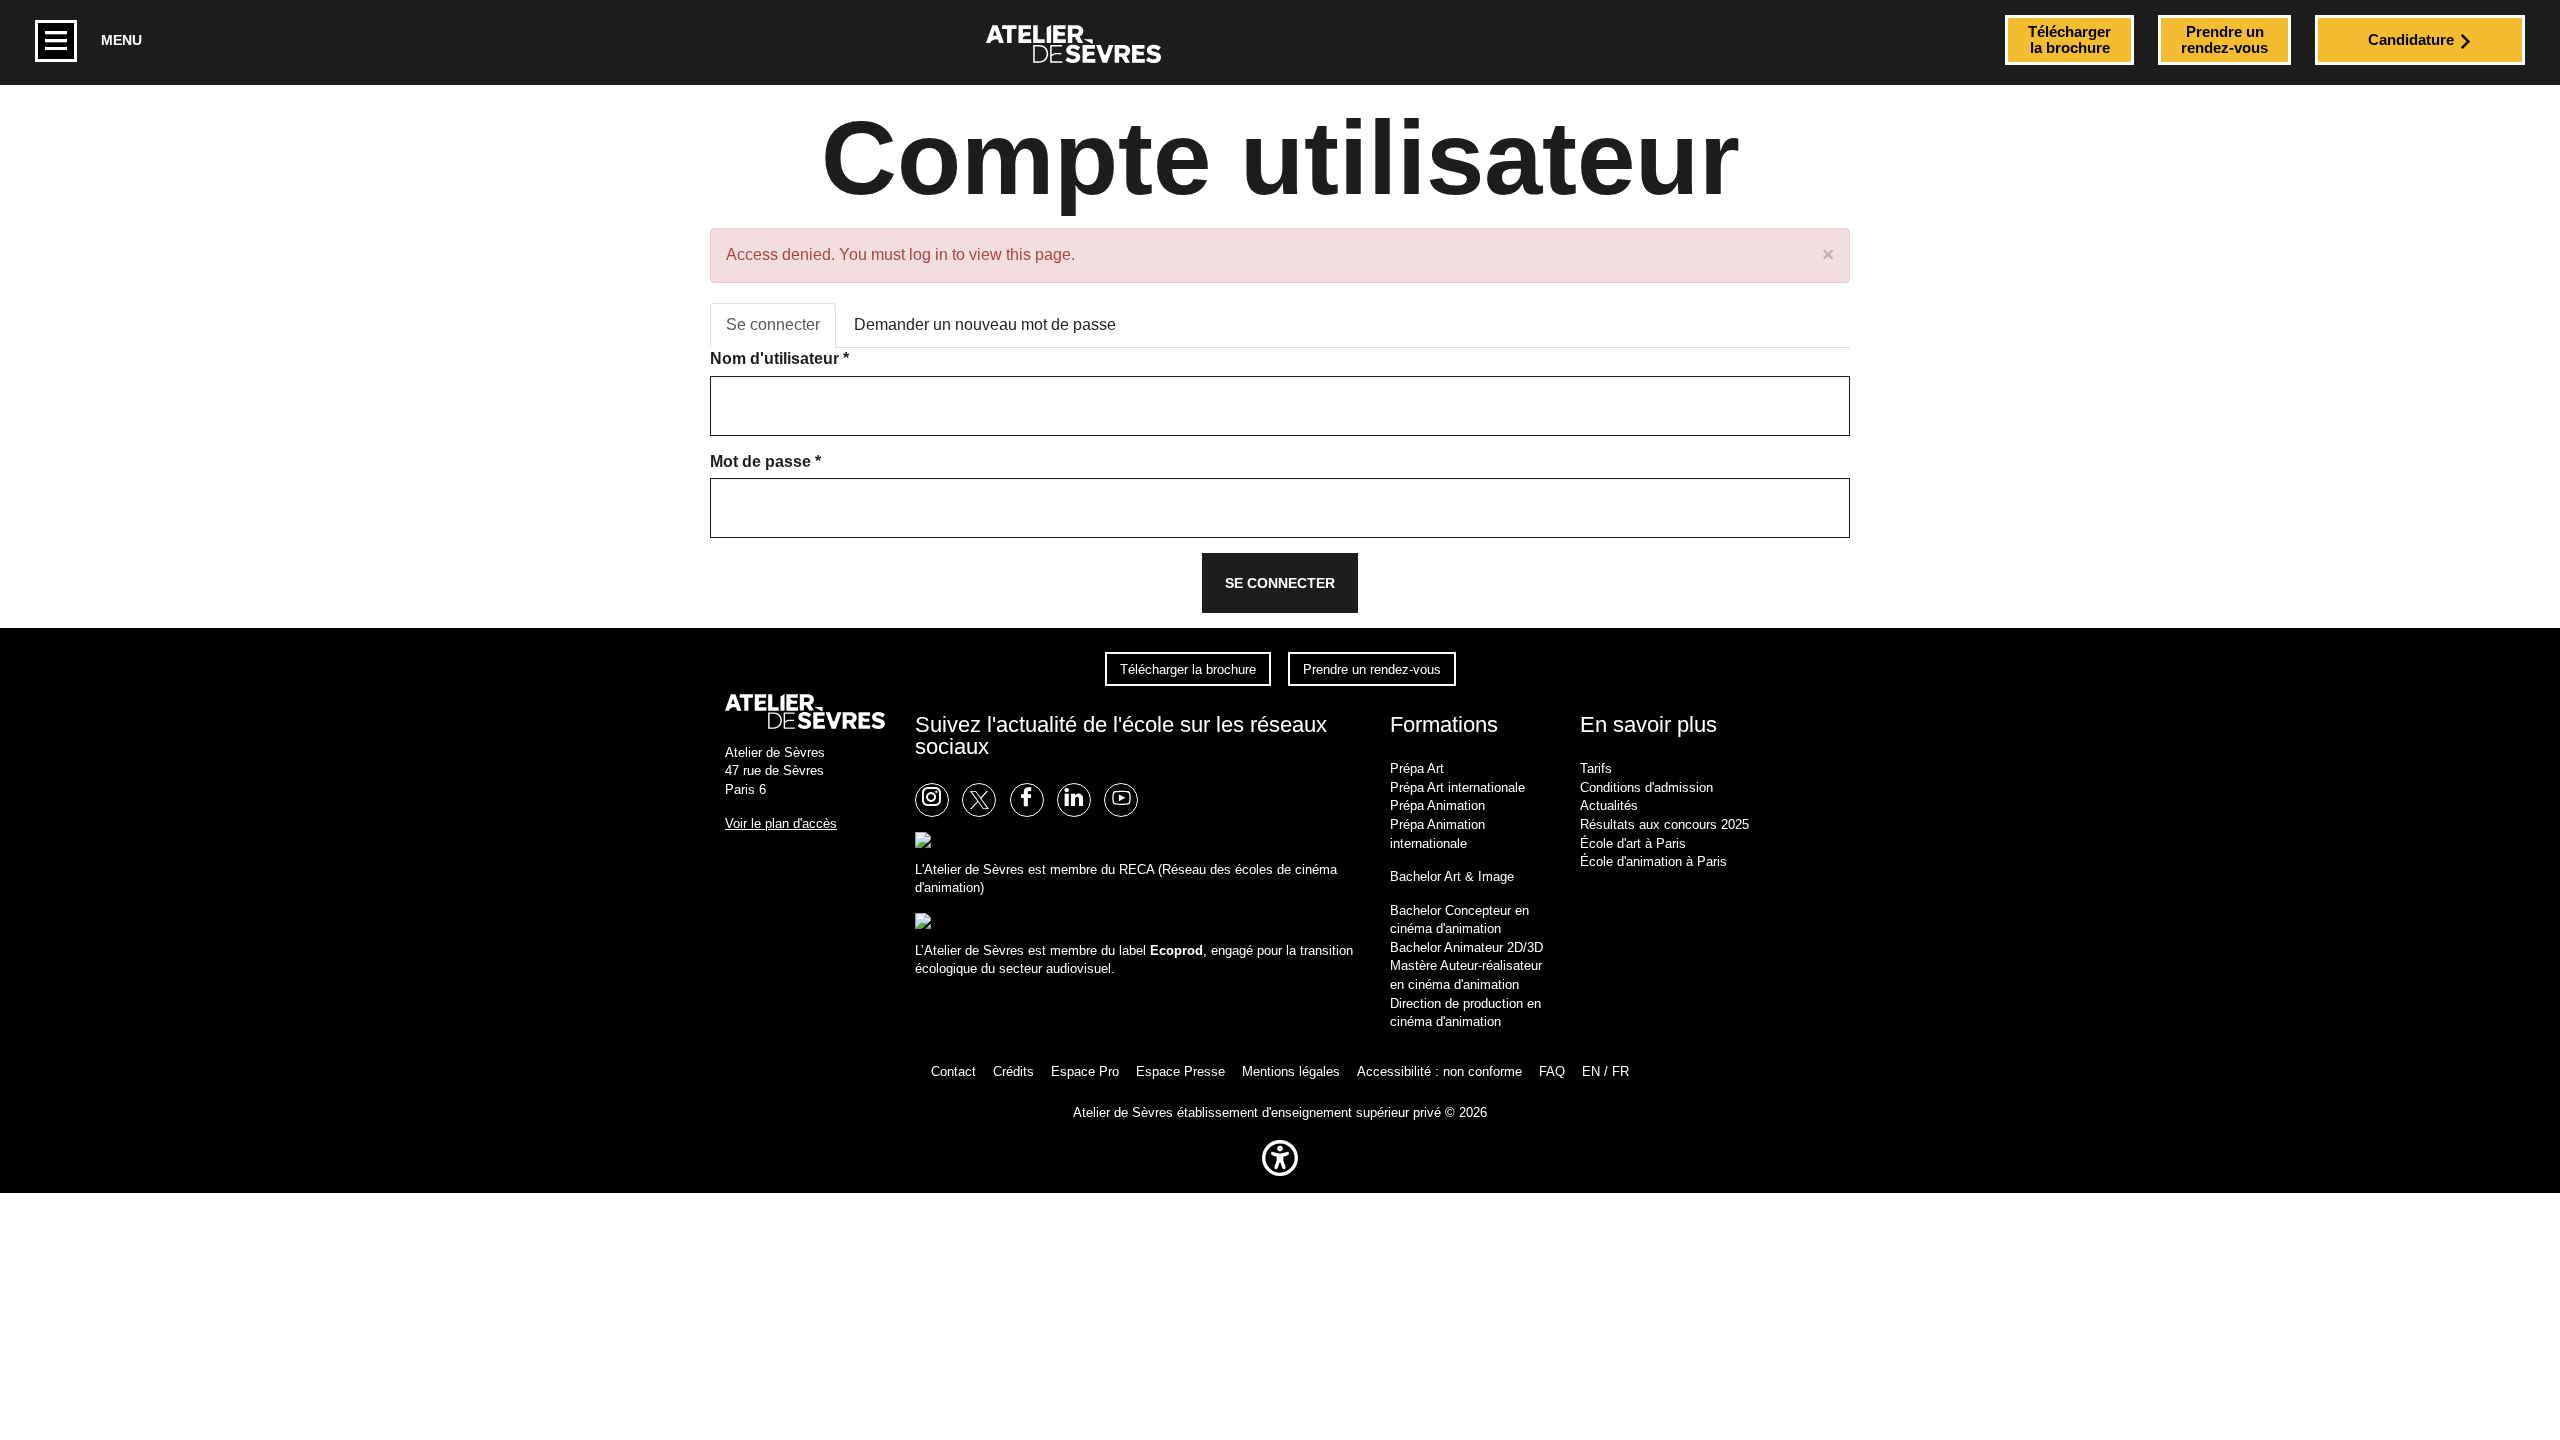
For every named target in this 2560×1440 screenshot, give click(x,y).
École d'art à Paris (1633, 843)
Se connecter (781, 332)
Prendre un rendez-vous (1372, 668)
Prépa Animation (1437, 805)
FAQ (1552, 1071)
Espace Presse (1180, 1071)
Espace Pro (1085, 1071)
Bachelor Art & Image (1452, 876)
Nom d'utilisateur (779, 358)
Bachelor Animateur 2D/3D (1466, 947)
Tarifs (1596, 768)
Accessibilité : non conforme (1439, 1071)
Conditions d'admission (1646, 787)
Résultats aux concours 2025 (1664, 824)
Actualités (1609, 805)
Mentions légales (1291, 1071)
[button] (1280, 1180)
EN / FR (1605, 1071)
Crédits (1013, 1071)
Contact (953, 1071)
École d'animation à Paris (1653, 861)
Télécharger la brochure (1188, 668)
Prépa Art (1417, 768)
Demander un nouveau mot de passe (985, 324)
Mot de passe (765, 461)
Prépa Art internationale (1457, 787)
